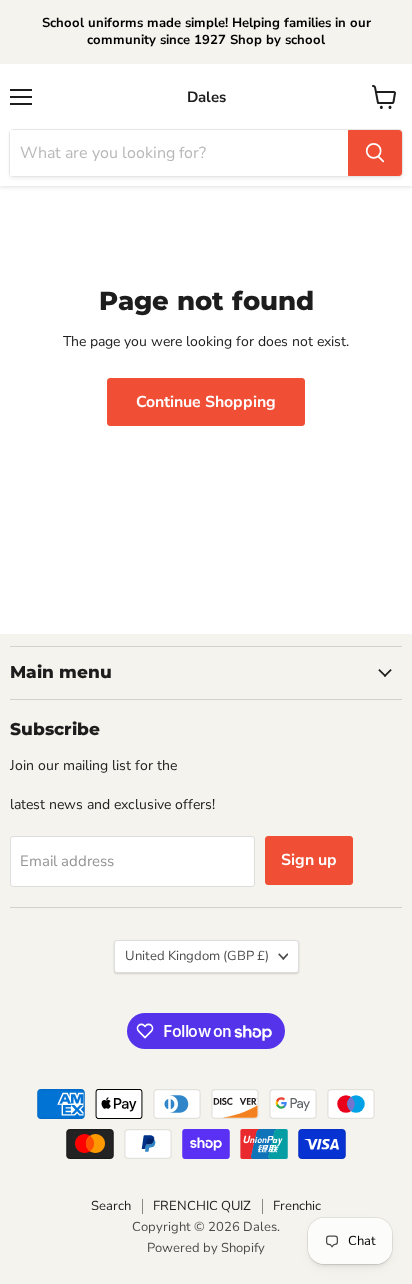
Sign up (309, 860)
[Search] (375, 153)
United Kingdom (197, 956)
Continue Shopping (206, 402)
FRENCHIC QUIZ (202, 1206)
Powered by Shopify (206, 1248)
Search (111, 1206)
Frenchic (297, 1206)
